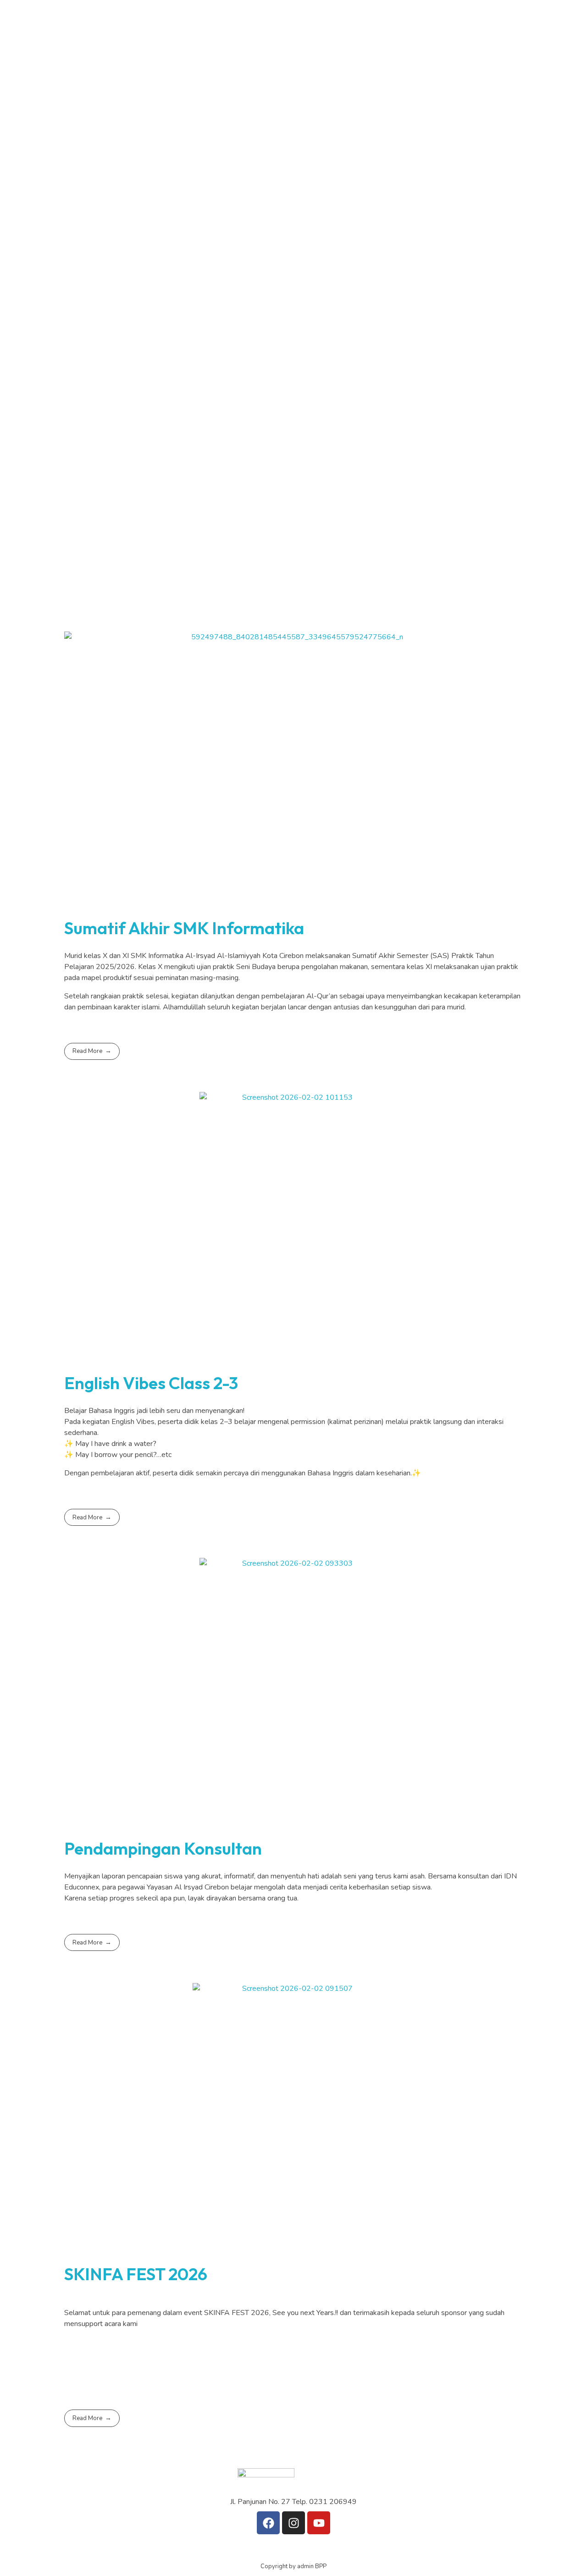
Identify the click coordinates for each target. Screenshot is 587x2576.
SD (167, 78)
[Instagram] (293, 2369)
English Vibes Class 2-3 (151, 1383)
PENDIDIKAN (162, 55)
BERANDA (157, 24)
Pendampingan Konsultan (163, 1848)
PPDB (149, 304)
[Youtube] (319, 2523)
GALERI (152, 273)
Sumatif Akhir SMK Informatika (184, 928)
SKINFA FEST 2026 (136, 2274)
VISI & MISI (199, 91)
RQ (168, 183)
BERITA (152, 243)
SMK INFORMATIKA (195, 148)
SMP (170, 113)
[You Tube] (293, 2354)
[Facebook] (268, 2523)
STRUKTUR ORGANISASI (203, 219)
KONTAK (154, 334)
